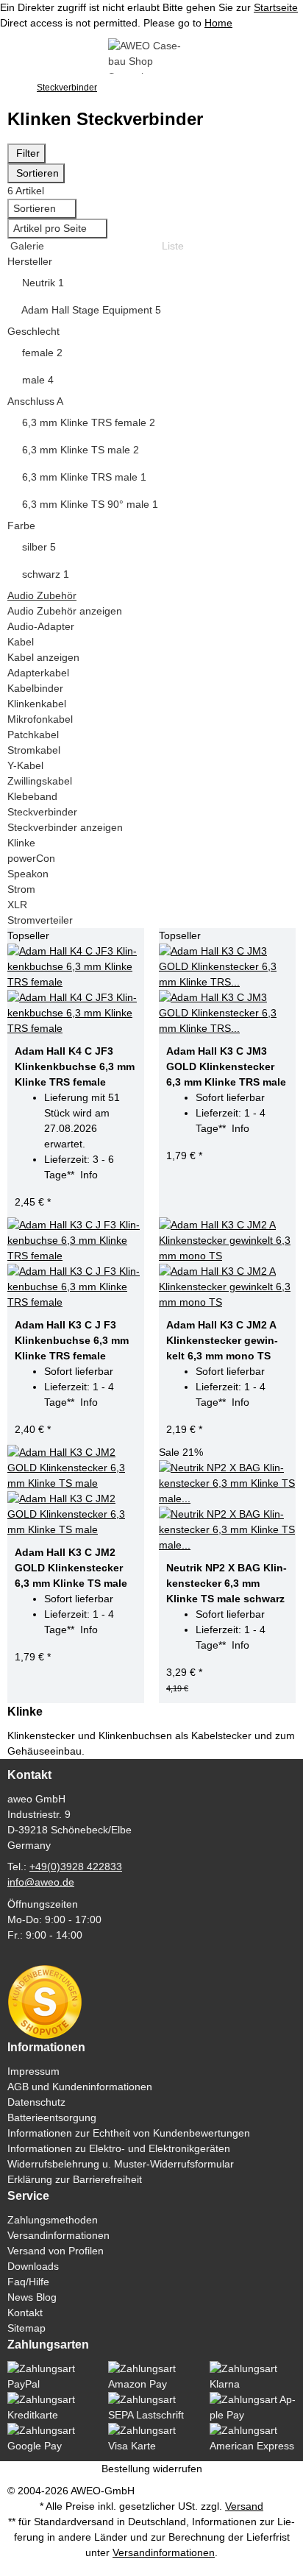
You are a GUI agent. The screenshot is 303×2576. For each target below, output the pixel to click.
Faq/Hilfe (28, 2282)
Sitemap (26, 2328)
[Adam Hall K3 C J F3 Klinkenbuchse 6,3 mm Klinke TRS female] (76, 1264)
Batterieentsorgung (52, 2117)
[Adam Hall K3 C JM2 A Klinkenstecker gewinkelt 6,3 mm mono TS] (227, 1264)
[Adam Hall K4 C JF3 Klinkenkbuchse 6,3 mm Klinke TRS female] (76, 990)
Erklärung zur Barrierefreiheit (75, 2179)
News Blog (32, 2297)
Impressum (33, 2071)
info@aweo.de (41, 1882)
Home (218, 23)
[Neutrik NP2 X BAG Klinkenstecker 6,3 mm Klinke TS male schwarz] (227, 1507)
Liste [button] (171, 246)
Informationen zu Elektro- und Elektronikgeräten (119, 2148)
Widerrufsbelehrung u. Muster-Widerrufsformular (121, 2164)
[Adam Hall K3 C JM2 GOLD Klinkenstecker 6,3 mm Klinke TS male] (76, 1491)
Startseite (276, 7)
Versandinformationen (58, 2235)
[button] (151, 262)
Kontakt (25, 2313)
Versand (244, 2506)
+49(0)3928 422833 (76, 1866)
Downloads (33, 2266)
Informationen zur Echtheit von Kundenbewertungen (129, 2133)
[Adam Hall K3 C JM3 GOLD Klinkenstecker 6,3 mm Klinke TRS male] (227, 990)
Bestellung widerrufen (152, 2469)
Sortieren (36, 173)
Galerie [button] (26, 246)
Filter (26, 153)
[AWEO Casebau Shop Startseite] (151, 55)
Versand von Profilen (56, 2251)
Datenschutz (36, 2102)
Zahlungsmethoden (53, 2220)
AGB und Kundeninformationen (80, 2087)
